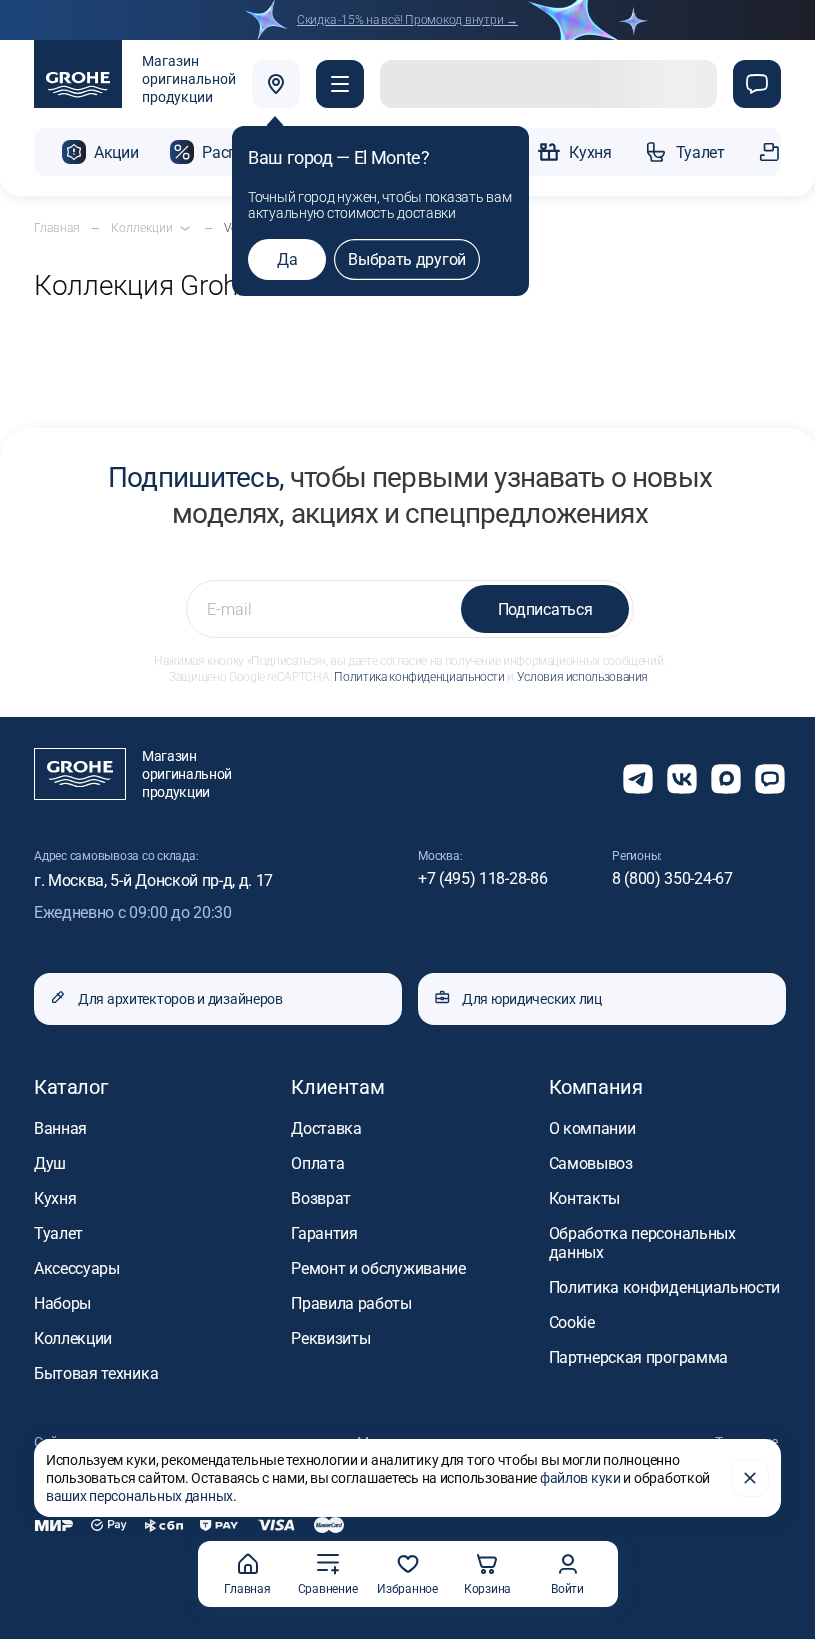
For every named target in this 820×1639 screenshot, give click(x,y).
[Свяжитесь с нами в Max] (726, 779)
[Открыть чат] (770, 779)
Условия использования (582, 677)
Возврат (321, 1198)
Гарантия (324, 1233)
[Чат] (757, 84)
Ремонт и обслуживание (378, 1268)
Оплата (317, 1163)
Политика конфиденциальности (419, 677)
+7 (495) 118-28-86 (482, 878)
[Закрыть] (750, 1478)
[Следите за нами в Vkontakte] (682, 779)
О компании (592, 1128)
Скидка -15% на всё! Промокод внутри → (407, 20)
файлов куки (580, 1478)
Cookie (572, 1322)
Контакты (584, 1198)
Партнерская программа (638, 1357)
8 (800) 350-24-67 (672, 878)
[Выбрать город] (276, 84)
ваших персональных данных (139, 1496)
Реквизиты (330, 1338)
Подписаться (545, 609)
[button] (340, 84)
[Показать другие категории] (185, 228)
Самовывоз (591, 1163)
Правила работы (351, 1303)
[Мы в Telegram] (638, 779)
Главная (247, 1589)
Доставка (326, 1128)
